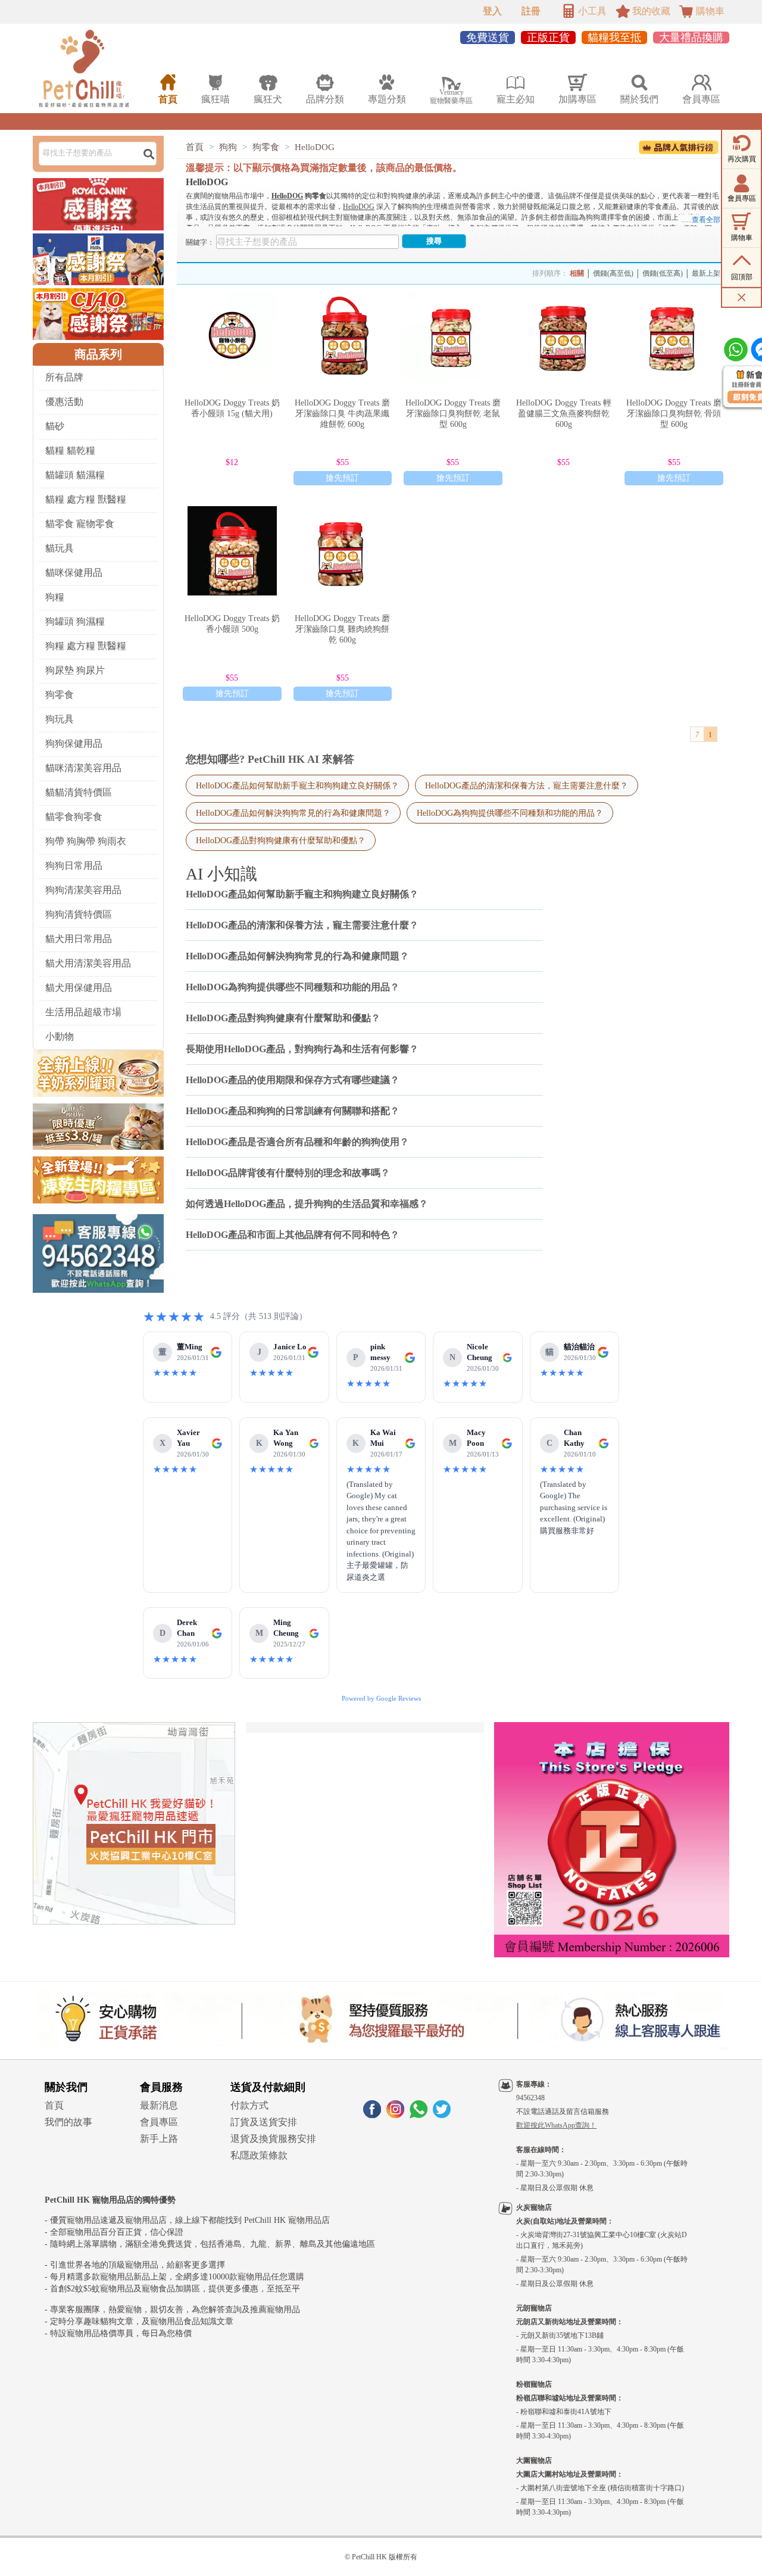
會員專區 (159, 2122)
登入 (492, 11)
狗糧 (55, 597)
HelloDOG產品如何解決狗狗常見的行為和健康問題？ (293, 813)
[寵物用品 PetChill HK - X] (442, 2115)
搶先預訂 (342, 478)
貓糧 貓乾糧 (70, 450)
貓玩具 (60, 548)
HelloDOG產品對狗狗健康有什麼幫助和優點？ (281, 840)
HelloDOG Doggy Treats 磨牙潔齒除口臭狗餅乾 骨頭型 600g (674, 414)
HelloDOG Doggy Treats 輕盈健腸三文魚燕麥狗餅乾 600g (564, 414)
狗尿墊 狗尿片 (75, 670)
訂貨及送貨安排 (264, 2122)
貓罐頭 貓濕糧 (75, 475)
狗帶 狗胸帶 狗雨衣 (86, 841)
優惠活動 (64, 402)
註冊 (531, 11)
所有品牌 (64, 377)
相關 (577, 273)
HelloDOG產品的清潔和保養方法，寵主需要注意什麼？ (527, 785)
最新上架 (706, 273)
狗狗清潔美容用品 (83, 890)
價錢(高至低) (613, 273)
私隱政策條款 (259, 2155)
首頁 (195, 147)
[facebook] (372, 2115)
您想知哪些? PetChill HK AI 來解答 (270, 759)
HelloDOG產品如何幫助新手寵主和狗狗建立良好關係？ (297, 785)
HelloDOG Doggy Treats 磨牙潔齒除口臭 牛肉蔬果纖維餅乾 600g (342, 414)
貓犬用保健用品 (79, 988)
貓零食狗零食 (74, 817)
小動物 (60, 1036)
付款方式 (249, 2105)
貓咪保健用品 (74, 573)
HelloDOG (315, 147)
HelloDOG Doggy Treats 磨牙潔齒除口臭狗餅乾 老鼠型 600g (453, 414)
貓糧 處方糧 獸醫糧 (86, 499)
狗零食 (60, 695)
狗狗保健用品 (74, 743)
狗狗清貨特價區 (79, 914)
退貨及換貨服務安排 (273, 2139)
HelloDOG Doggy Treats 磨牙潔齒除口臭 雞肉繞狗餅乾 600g (342, 629)
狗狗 (228, 147)
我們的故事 (68, 2122)
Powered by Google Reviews (381, 1698)
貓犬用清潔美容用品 (88, 963)
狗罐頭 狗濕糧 (75, 621)
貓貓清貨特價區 (79, 792)
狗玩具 (60, 719)
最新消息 (159, 2105)
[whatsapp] (419, 2115)
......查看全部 (701, 220)
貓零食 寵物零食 (80, 524)
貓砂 (55, 426)
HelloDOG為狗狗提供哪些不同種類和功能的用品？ (510, 813)
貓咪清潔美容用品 (83, 768)
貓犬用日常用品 (79, 939)
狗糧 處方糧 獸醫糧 (86, 646)
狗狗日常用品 (74, 866)
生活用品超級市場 (83, 1012)
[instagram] (395, 2115)
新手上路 (159, 2139)
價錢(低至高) (663, 273)
